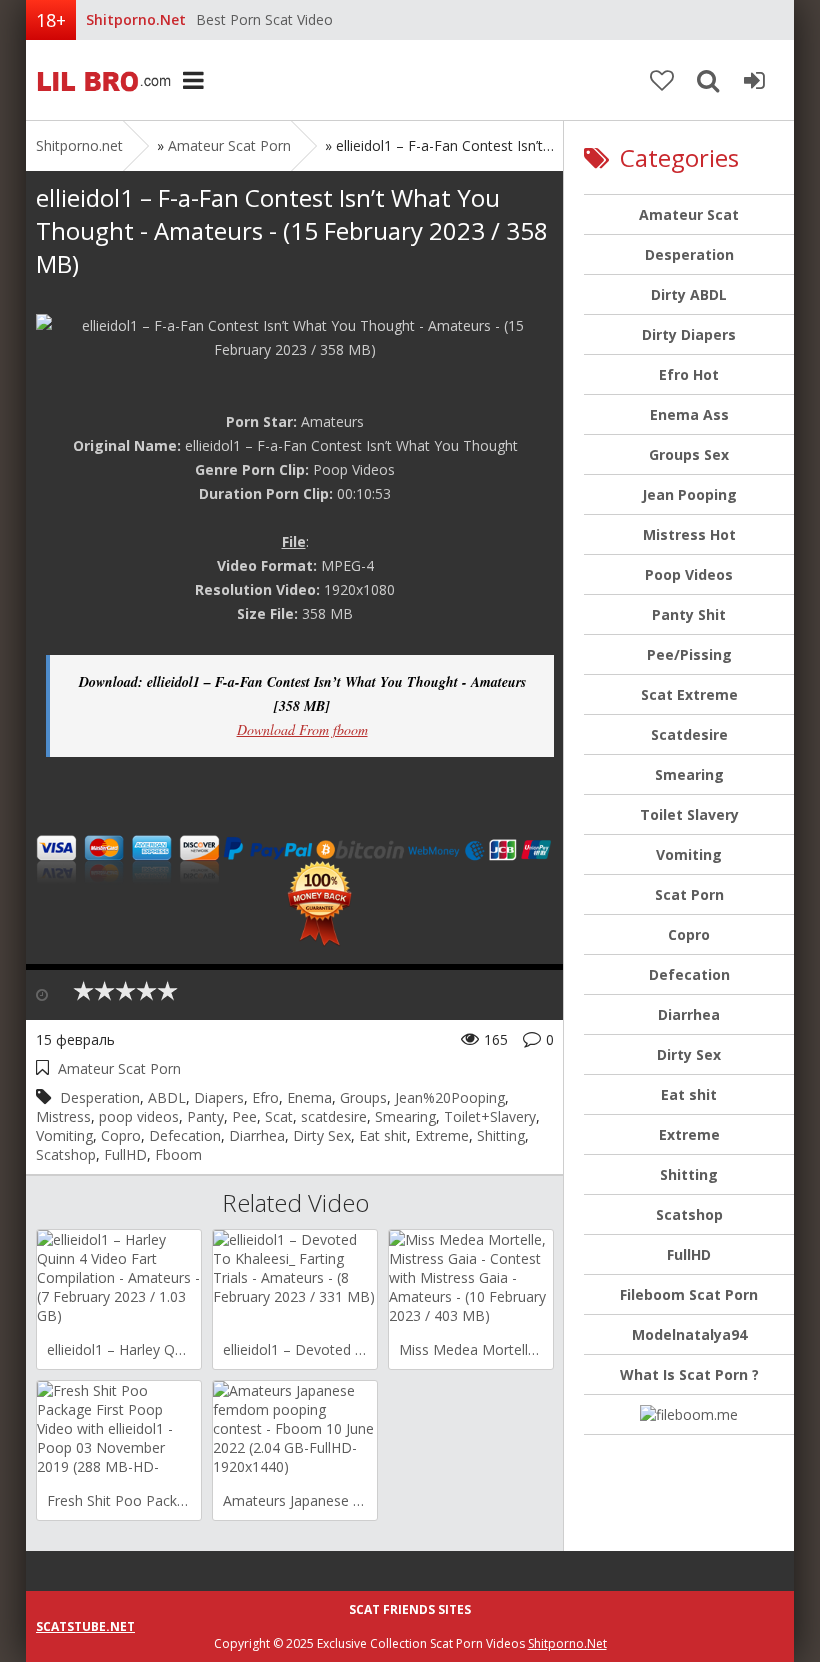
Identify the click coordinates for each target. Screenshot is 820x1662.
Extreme (442, 1135)
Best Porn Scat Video (264, 19)
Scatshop (66, 1154)
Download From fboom (302, 729)
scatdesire (334, 1116)
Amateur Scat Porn (229, 145)
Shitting (501, 1135)
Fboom (178, 1154)
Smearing (405, 1116)
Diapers (219, 1097)
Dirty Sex (322, 1135)
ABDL (167, 1097)
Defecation (185, 1135)
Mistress (63, 1116)
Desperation (100, 1097)
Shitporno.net (101, 80)
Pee (244, 1116)
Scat (279, 1116)
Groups (363, 1097)
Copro (121, 1135)
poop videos (139, 1116)
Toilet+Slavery (490, 1116)
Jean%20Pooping (450, 1097)
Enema (309, 1097)
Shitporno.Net (567, 1643)
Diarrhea (257, 1135)
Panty (205, 1116)
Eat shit (383, 1135)
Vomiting (64, 1135)
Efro (265, 1097)
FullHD (125, 1154)
